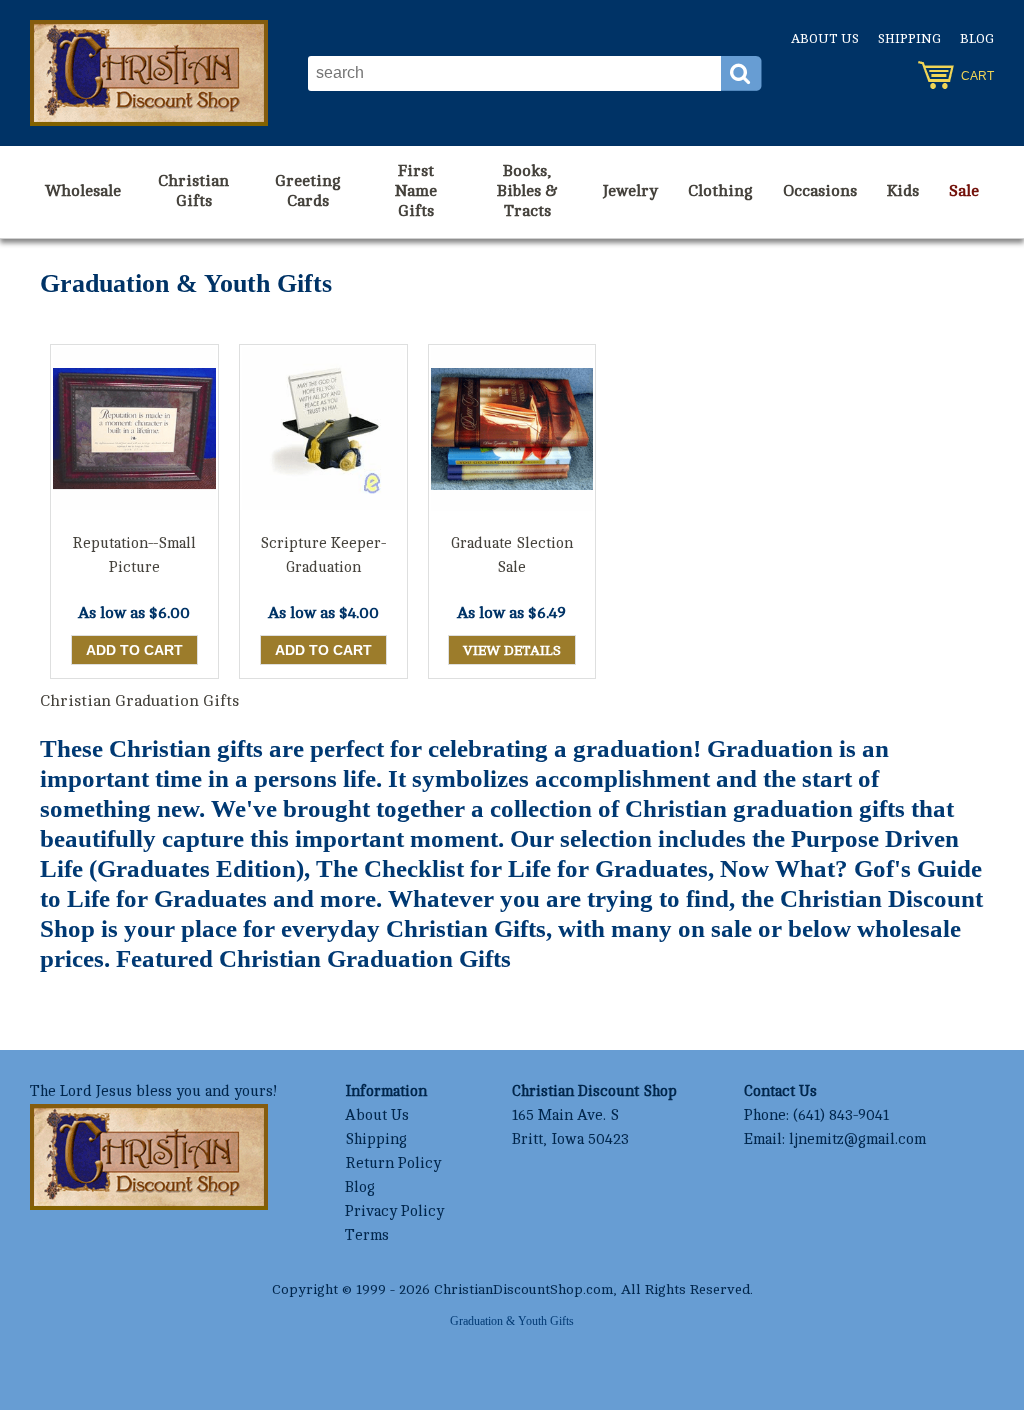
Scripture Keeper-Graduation (323, 555)
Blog (977, 39)
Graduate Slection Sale (512, 555)
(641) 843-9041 (841, 1115)
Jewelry (630, 191)
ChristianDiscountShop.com (523, 1289)
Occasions (820, 191)
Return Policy (393, 1163)
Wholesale (83, 191)
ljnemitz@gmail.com (857, 1139)
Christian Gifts (193, 191)
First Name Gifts (416, 191)
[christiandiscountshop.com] (149, 73)
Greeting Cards (308, 191)
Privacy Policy (394, 1211)
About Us (825, 39)
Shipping (909, 39)
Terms (367, 1235)
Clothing (720, 191)
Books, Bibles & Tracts (527, 191)
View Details (512, 650)
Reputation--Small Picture (134, 555)
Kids (903, 191)
